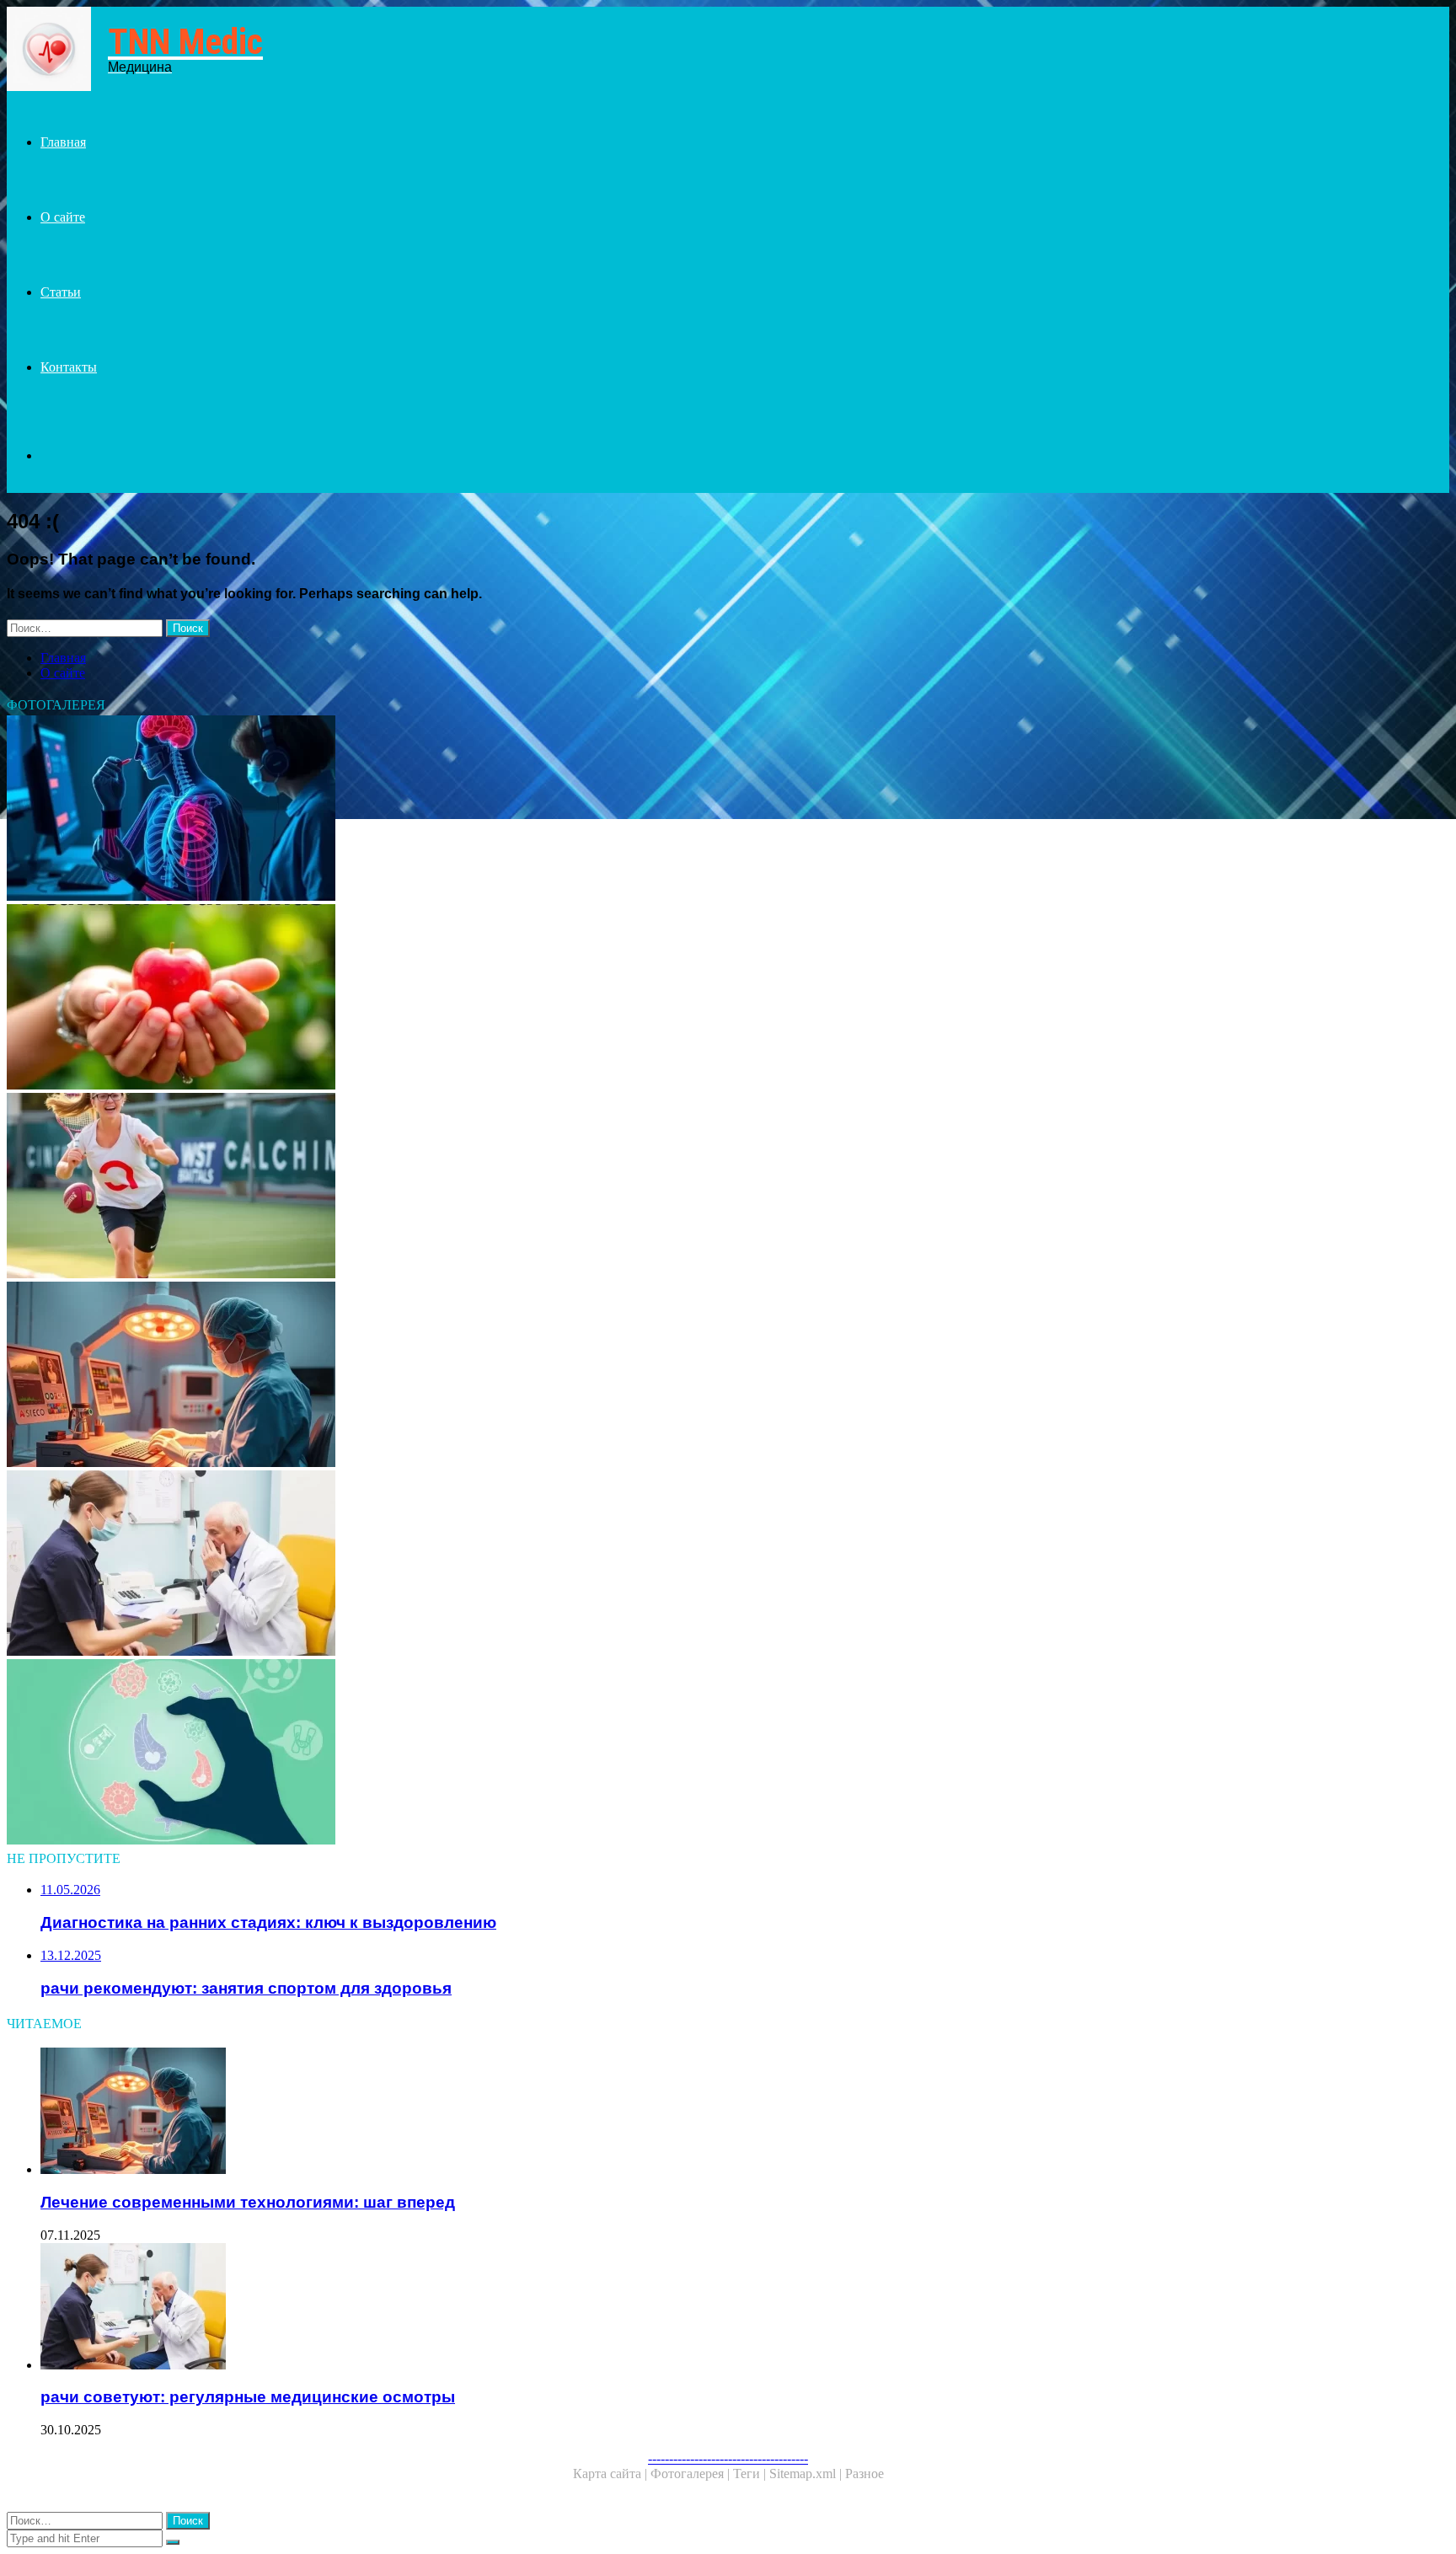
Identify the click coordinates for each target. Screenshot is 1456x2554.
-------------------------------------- (728, 2458)
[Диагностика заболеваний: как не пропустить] (512, 1754)
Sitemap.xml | (807, 2474)
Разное (864, 2474)
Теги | (751, 2474)
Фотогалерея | (692, 2474)
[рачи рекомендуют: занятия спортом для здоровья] (512, 1187)
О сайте (63, 217)
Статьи (61, 292)
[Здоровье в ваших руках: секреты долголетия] (512, 999)
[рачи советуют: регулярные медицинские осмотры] (512, 1565)
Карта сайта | (612, 2474)
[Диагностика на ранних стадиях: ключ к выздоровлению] (512, 810)
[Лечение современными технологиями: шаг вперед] (512, 1376)
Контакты (69, 367)
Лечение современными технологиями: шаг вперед (248, 2202)
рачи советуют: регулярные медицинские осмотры (248, 2397)
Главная (63, 142)
